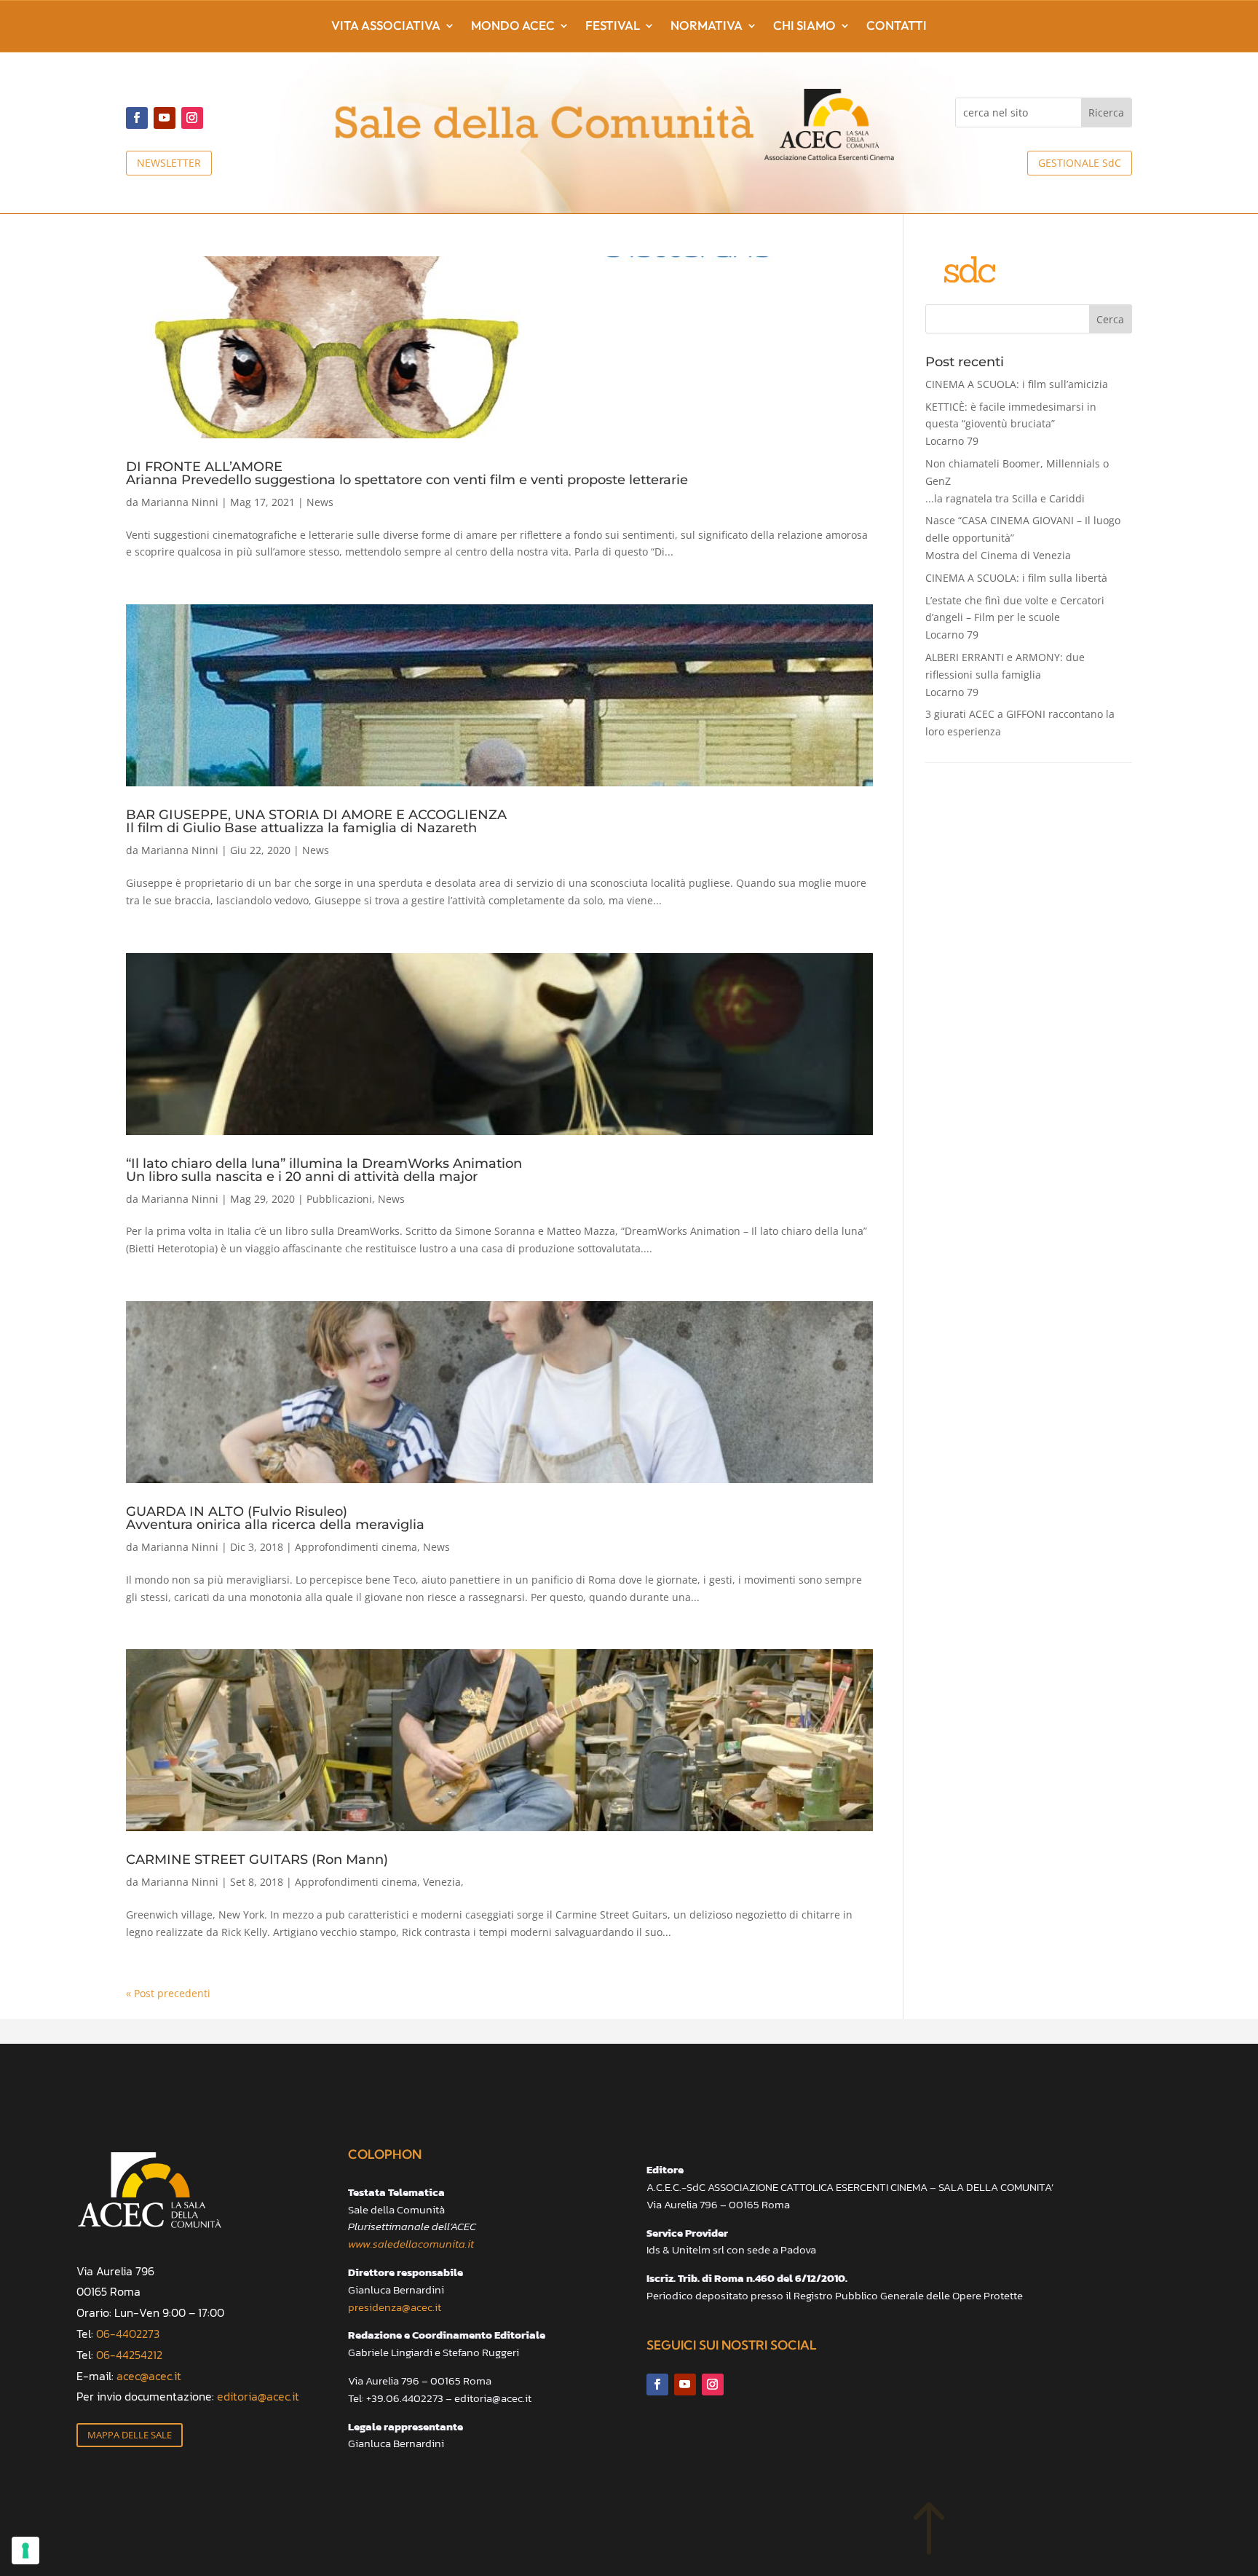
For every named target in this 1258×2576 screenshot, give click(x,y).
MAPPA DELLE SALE (130, 2435)
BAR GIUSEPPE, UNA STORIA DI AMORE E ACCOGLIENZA (316, 821)
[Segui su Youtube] (165, 118)
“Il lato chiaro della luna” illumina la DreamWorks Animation (324, 1169)
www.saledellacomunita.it (411, 2244)
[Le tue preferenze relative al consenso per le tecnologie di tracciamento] (25, 2551)
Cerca (1110, 319)
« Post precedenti (168, 1993)
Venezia (442, 1882)
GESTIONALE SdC (1080, 163)
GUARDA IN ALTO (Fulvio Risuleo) (275, 1517)
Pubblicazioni (339, 1199)
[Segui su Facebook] (137, 118)
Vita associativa (386, 27)
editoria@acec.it (258, 2396)
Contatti (897, 27)
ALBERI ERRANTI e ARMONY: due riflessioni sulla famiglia (1005, 675)
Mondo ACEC (513, 27)
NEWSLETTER (169, 163)
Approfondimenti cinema (356, 1547)
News (320, 502)
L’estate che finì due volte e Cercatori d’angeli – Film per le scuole (1015, 618)
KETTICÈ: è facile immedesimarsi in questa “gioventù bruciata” (1011, 424)
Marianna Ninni (180, 502)
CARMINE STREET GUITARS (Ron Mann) (257, 1860)
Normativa (707, 27)
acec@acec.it (149, 2376)
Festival (613, 27)
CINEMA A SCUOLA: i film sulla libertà (1016, 578)
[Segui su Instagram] (192, 118)
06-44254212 (129, 2355)
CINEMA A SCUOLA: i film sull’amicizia (1017, 384)
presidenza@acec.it (395, 2307)
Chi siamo (804, 27)
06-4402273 (128, 2334)
